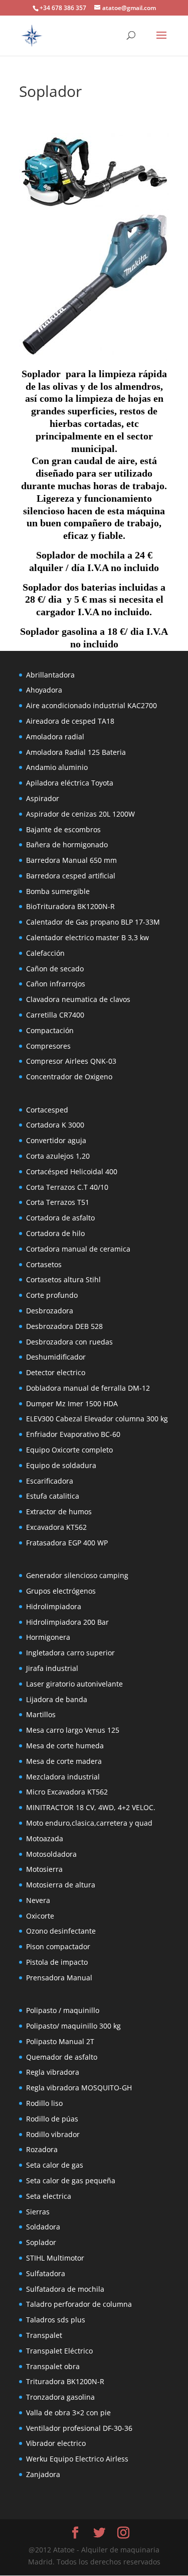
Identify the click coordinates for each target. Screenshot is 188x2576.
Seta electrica (49, 2196)
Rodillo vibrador (53, 2134)
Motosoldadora (51, 1854)
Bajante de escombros (63, 829)
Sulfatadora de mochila (65, 2289)
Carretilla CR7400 (55, 1015)
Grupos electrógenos (61, 1591)
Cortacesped (47, 1110)
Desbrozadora (50, 1311)
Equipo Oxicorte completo (69, 1450)
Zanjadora (43, 2474)
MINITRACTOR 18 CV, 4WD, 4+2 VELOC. (91, 1807)
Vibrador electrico (56, 2443)
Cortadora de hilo (55, 1233)
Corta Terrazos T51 (58, 1202)
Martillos (41, 1714)
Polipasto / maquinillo (63, 2010)
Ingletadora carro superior (70, 1653)
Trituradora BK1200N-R (65, 2381)
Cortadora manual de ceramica (78, 1249)
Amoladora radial (55, 737)
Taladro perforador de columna (79, 2304)
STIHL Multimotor (55, 2258)
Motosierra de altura (61, 1885)
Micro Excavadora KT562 (67, 1792)
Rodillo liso (44, 2103)
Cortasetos (44, 1264)
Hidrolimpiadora (54, 1606)
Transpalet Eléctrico (59, 2351)
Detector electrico (56, 1372)
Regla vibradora (53, 2072)
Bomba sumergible (58, 891)
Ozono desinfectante (61, 1931)
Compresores (48, 1046)
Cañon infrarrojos (56, 984)
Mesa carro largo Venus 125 (73, 1730)
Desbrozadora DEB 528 (64, 1326)
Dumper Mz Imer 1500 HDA (72, 1404)
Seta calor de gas (55, 2165)
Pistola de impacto (57, 1962)
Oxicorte (40, 1916)
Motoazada (45, 1838)
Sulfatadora (46, 2273)
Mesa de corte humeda (65, 1746)
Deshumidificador (56, 1357)
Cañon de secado (55, 969)
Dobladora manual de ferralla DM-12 (88, 1388)
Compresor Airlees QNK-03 (71, 1061)
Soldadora (43, 2227)
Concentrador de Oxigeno (69, 1077)
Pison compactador (58, 1946)
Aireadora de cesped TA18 (70, 721)
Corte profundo (52, 1295)
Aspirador (43, 798)
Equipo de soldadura (61, 1465)
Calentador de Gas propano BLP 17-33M (93, 922)
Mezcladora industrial (63, 1777)
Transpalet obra (53, 2366)
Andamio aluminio (57, 767)
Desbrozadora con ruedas (69, 1342)
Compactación (50, 1030)
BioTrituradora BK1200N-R (70, 906)
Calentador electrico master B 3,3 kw (87, 937)
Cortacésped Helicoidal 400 (72, 1171)
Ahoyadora (44, 690)
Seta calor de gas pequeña (71, 2180)
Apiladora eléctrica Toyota (70, 783)
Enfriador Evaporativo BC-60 (73, 1434)
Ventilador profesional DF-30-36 (79, 2428)
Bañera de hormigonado (67, 845)
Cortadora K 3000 (55, 1125)
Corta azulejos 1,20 (58, 1156)
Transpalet (44, 2335)
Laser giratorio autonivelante (74, 1684)
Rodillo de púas (52, 2119)
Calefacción (45, 953)
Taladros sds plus (56, 2320)
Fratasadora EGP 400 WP (67, 1543)
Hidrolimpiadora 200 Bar (67, 1622)
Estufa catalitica (53, 1496)
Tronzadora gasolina (60, 2397)
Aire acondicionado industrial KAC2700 (91, 705)
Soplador (41, 2242)
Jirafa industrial (52, 1668)
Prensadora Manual (59, 1978)
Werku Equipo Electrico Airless (77, 2459)
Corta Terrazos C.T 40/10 (67, 1187)
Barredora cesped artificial (71, 876)
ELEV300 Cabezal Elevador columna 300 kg (97, 1419)
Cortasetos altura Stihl (63, 1279)
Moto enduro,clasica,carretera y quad (89, 1823)
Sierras (38, 2212)
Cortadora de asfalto (60, 1218)
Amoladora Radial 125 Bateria (76, 752)
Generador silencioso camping (77, 1575)
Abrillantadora (50, 675)
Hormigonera (48, 1637)
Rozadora (42, 2149)
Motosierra (44, 1869)
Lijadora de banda (57, 1699)
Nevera (38, 1900)
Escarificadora (50, 1481)
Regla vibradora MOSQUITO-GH (79, 2088)
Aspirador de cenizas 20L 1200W (80, 814)
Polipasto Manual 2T (60, 2041)
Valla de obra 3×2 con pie (68, 2413)
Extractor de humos (59, 1511)
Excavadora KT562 (56, 1527)
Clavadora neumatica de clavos (78, 999)
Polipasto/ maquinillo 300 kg (73, 2026)
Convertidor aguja (56, 1140)
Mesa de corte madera (64, 1761)
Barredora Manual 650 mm (71, 860)
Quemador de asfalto (62, 2057)
